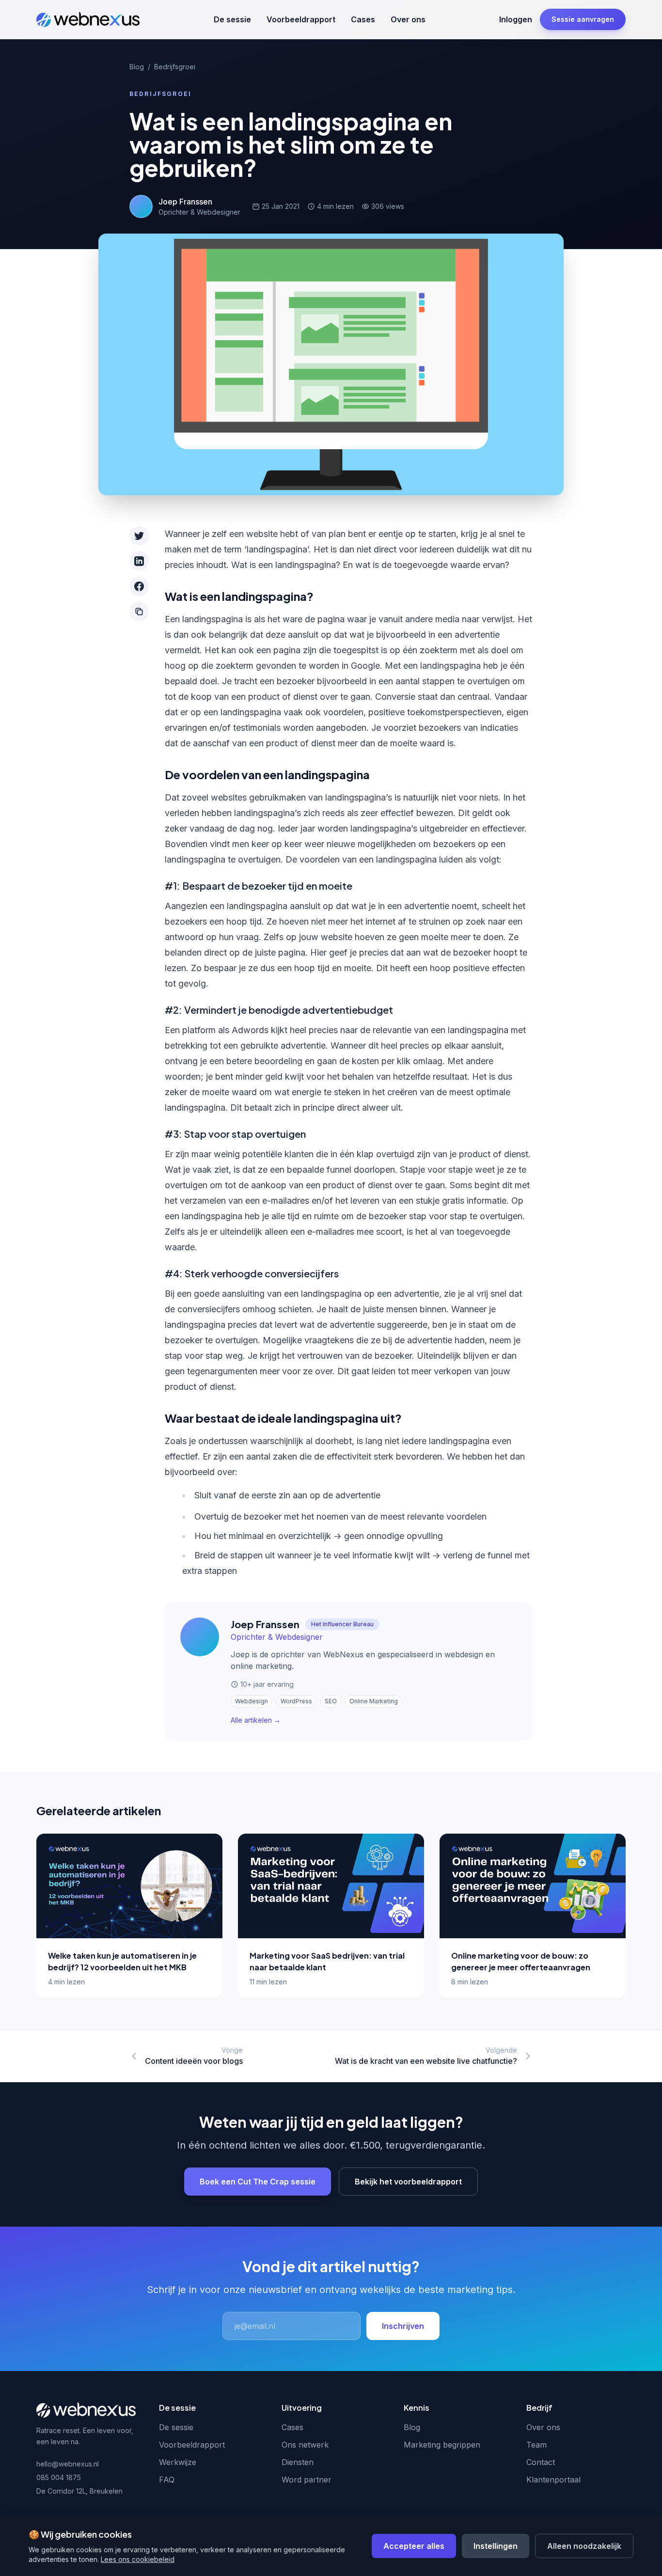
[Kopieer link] (139, 612)
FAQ (167, 2480)
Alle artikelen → (256, 1720)
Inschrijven (403, 2326)
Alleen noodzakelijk (584, 2546)
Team (536, 2445)
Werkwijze (178, 2462)
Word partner (307, 2480)
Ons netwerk (305, 2445)
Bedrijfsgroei (175, 67)
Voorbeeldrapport (301, 19)
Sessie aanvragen (583, 19)
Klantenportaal (553, 2480)
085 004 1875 (59, 2477)
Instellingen (496, 2546)
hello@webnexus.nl (68, 2464)
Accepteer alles (414, 2546)
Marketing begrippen (442, 2445)
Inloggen (516, 19)
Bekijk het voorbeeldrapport (408, 2182)
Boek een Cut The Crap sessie (258, 2182)
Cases (363, 19)
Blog (137, 67)
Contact (541, 2462)
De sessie (232, 19)
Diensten (298, 2462)
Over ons (408, 19)
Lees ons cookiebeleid (138, 2559)
